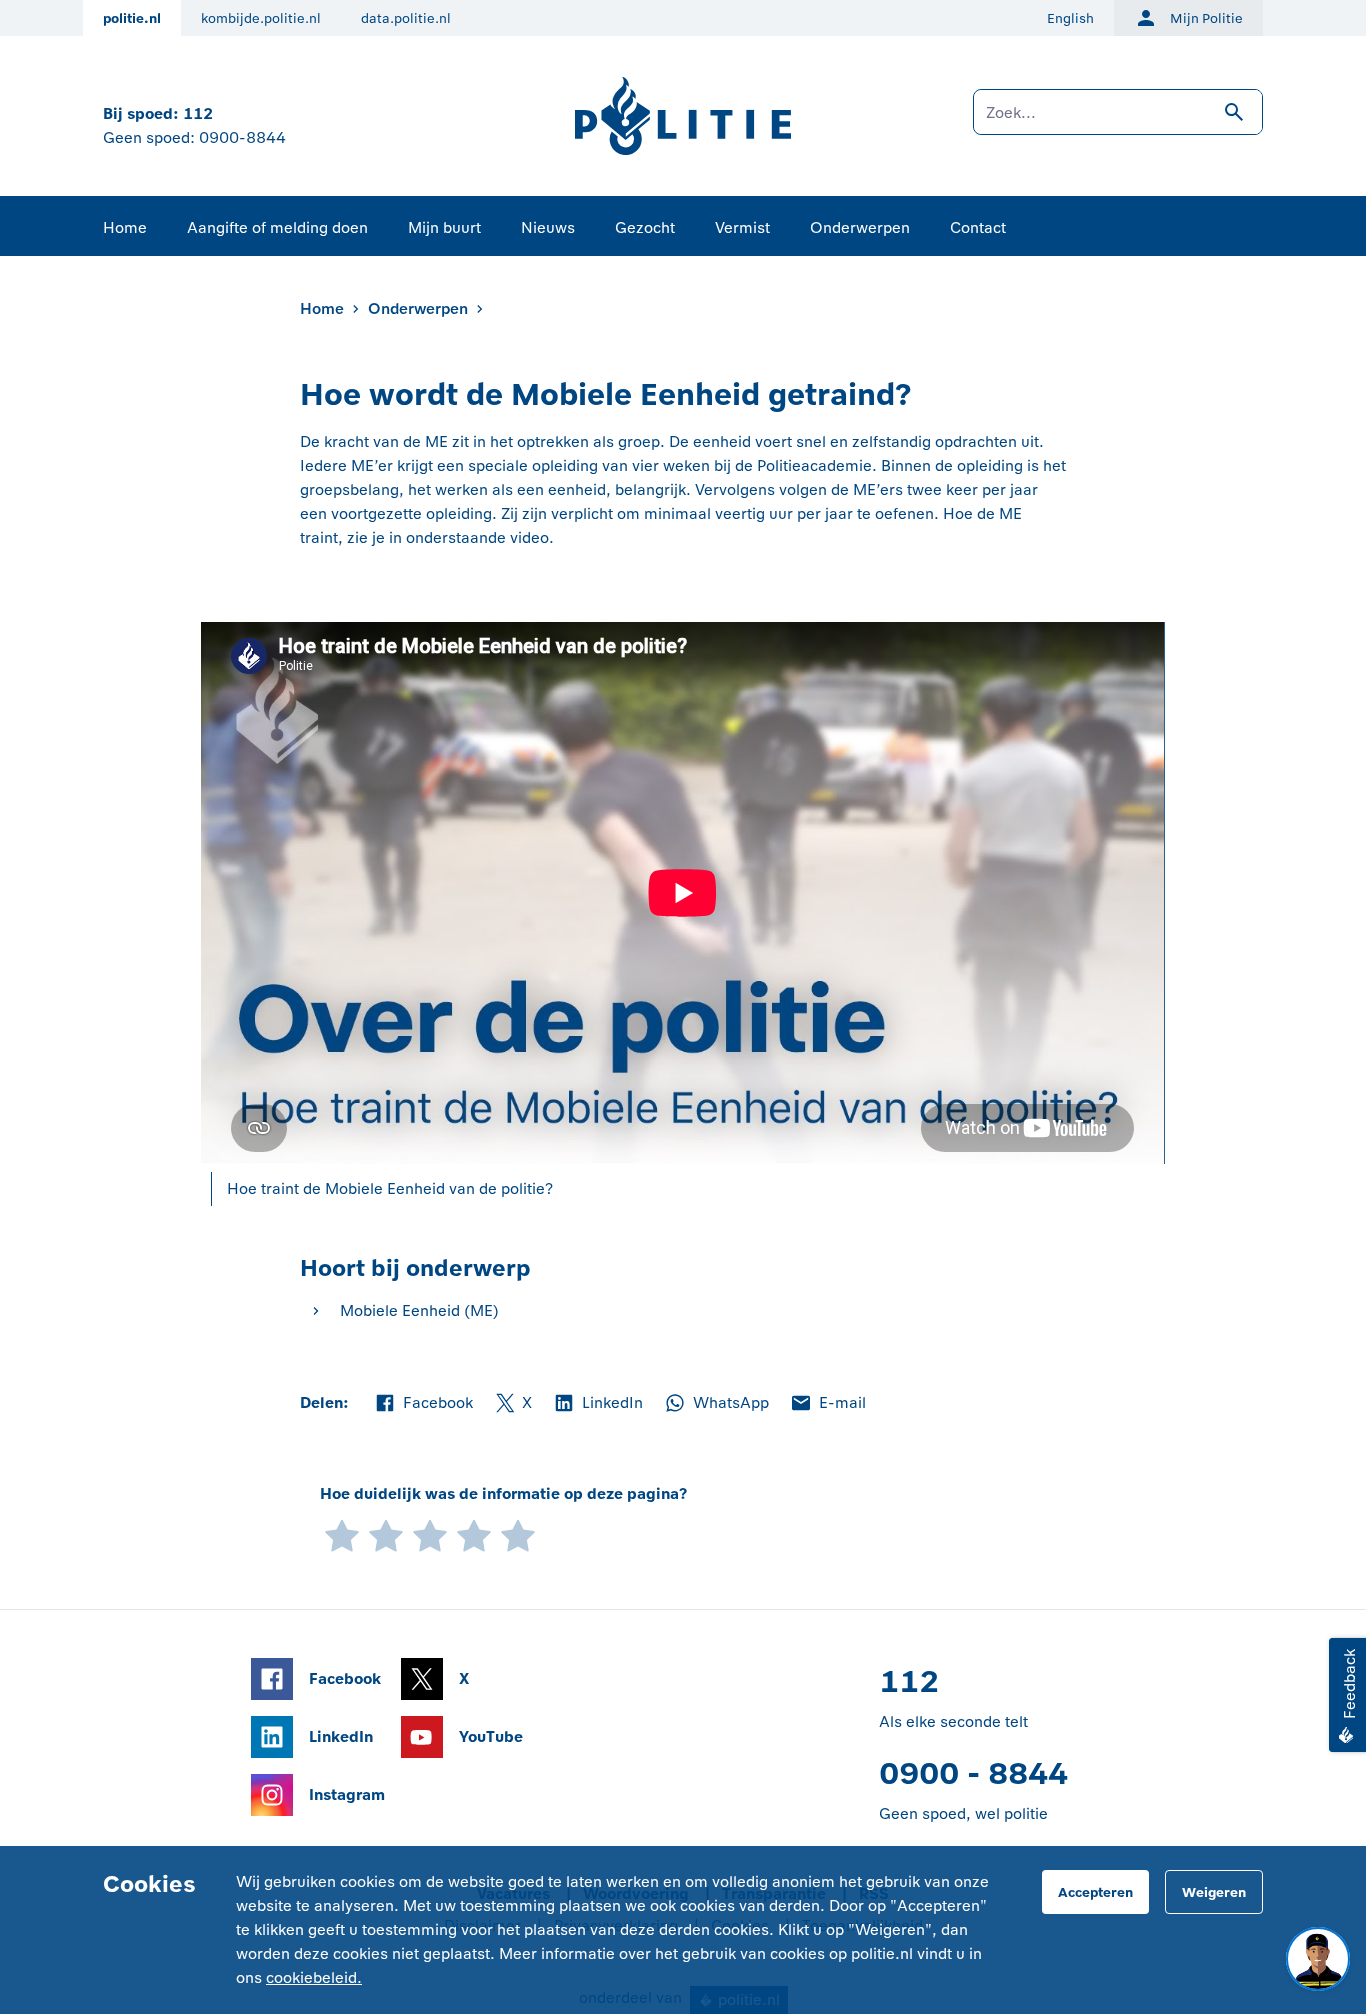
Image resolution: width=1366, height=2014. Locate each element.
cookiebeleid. (314, 1977)
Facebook (423, 1404)
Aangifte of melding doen (277, 227)
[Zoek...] (1118, 122)
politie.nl (132, 18)
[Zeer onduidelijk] (342, 1533)
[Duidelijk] (474, 1533)
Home (125, 227)
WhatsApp (716, 1404)
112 (198, 113)
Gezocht (645, 227)
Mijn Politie (1206, 18)
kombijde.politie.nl (261, 18)
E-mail (827, 1404)
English (1070, 18)
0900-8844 (242, 137)
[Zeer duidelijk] (518, 1533)
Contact (978, 227)
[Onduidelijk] (386, 1533)
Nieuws (548, 227)
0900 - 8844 (973, 1773)
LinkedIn (597, 1404)
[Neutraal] (430, 1533)
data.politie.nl (406, 18)
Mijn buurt (444, 227)
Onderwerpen (860, 227)
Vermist (742, 227)
